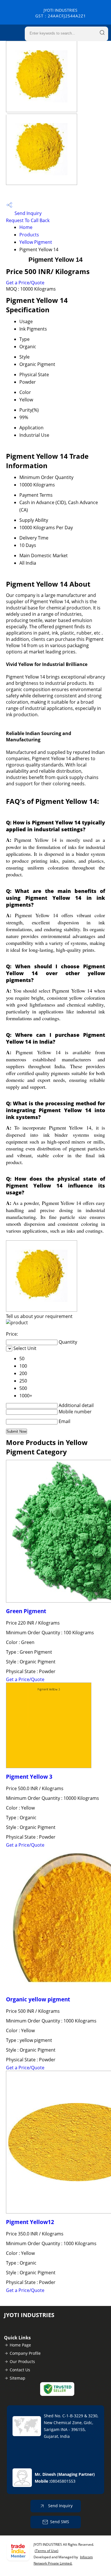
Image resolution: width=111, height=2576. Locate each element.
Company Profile (25, 2353)
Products (29, 235)
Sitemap (18, 2378)
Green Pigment (26, 1611)
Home (26, 227)
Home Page (20, 2345)
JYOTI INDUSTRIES (61, 13)
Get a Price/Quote (25, 283)
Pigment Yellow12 (30, 2222)
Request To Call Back (28, 220)
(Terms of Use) (47, 2551)
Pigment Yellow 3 (29, 1777)
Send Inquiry (27, 213)
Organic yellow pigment (38, 1999)
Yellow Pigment (36, 242)
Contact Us (20, 2370)
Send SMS (60, 2522)
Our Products (22, 2361)
